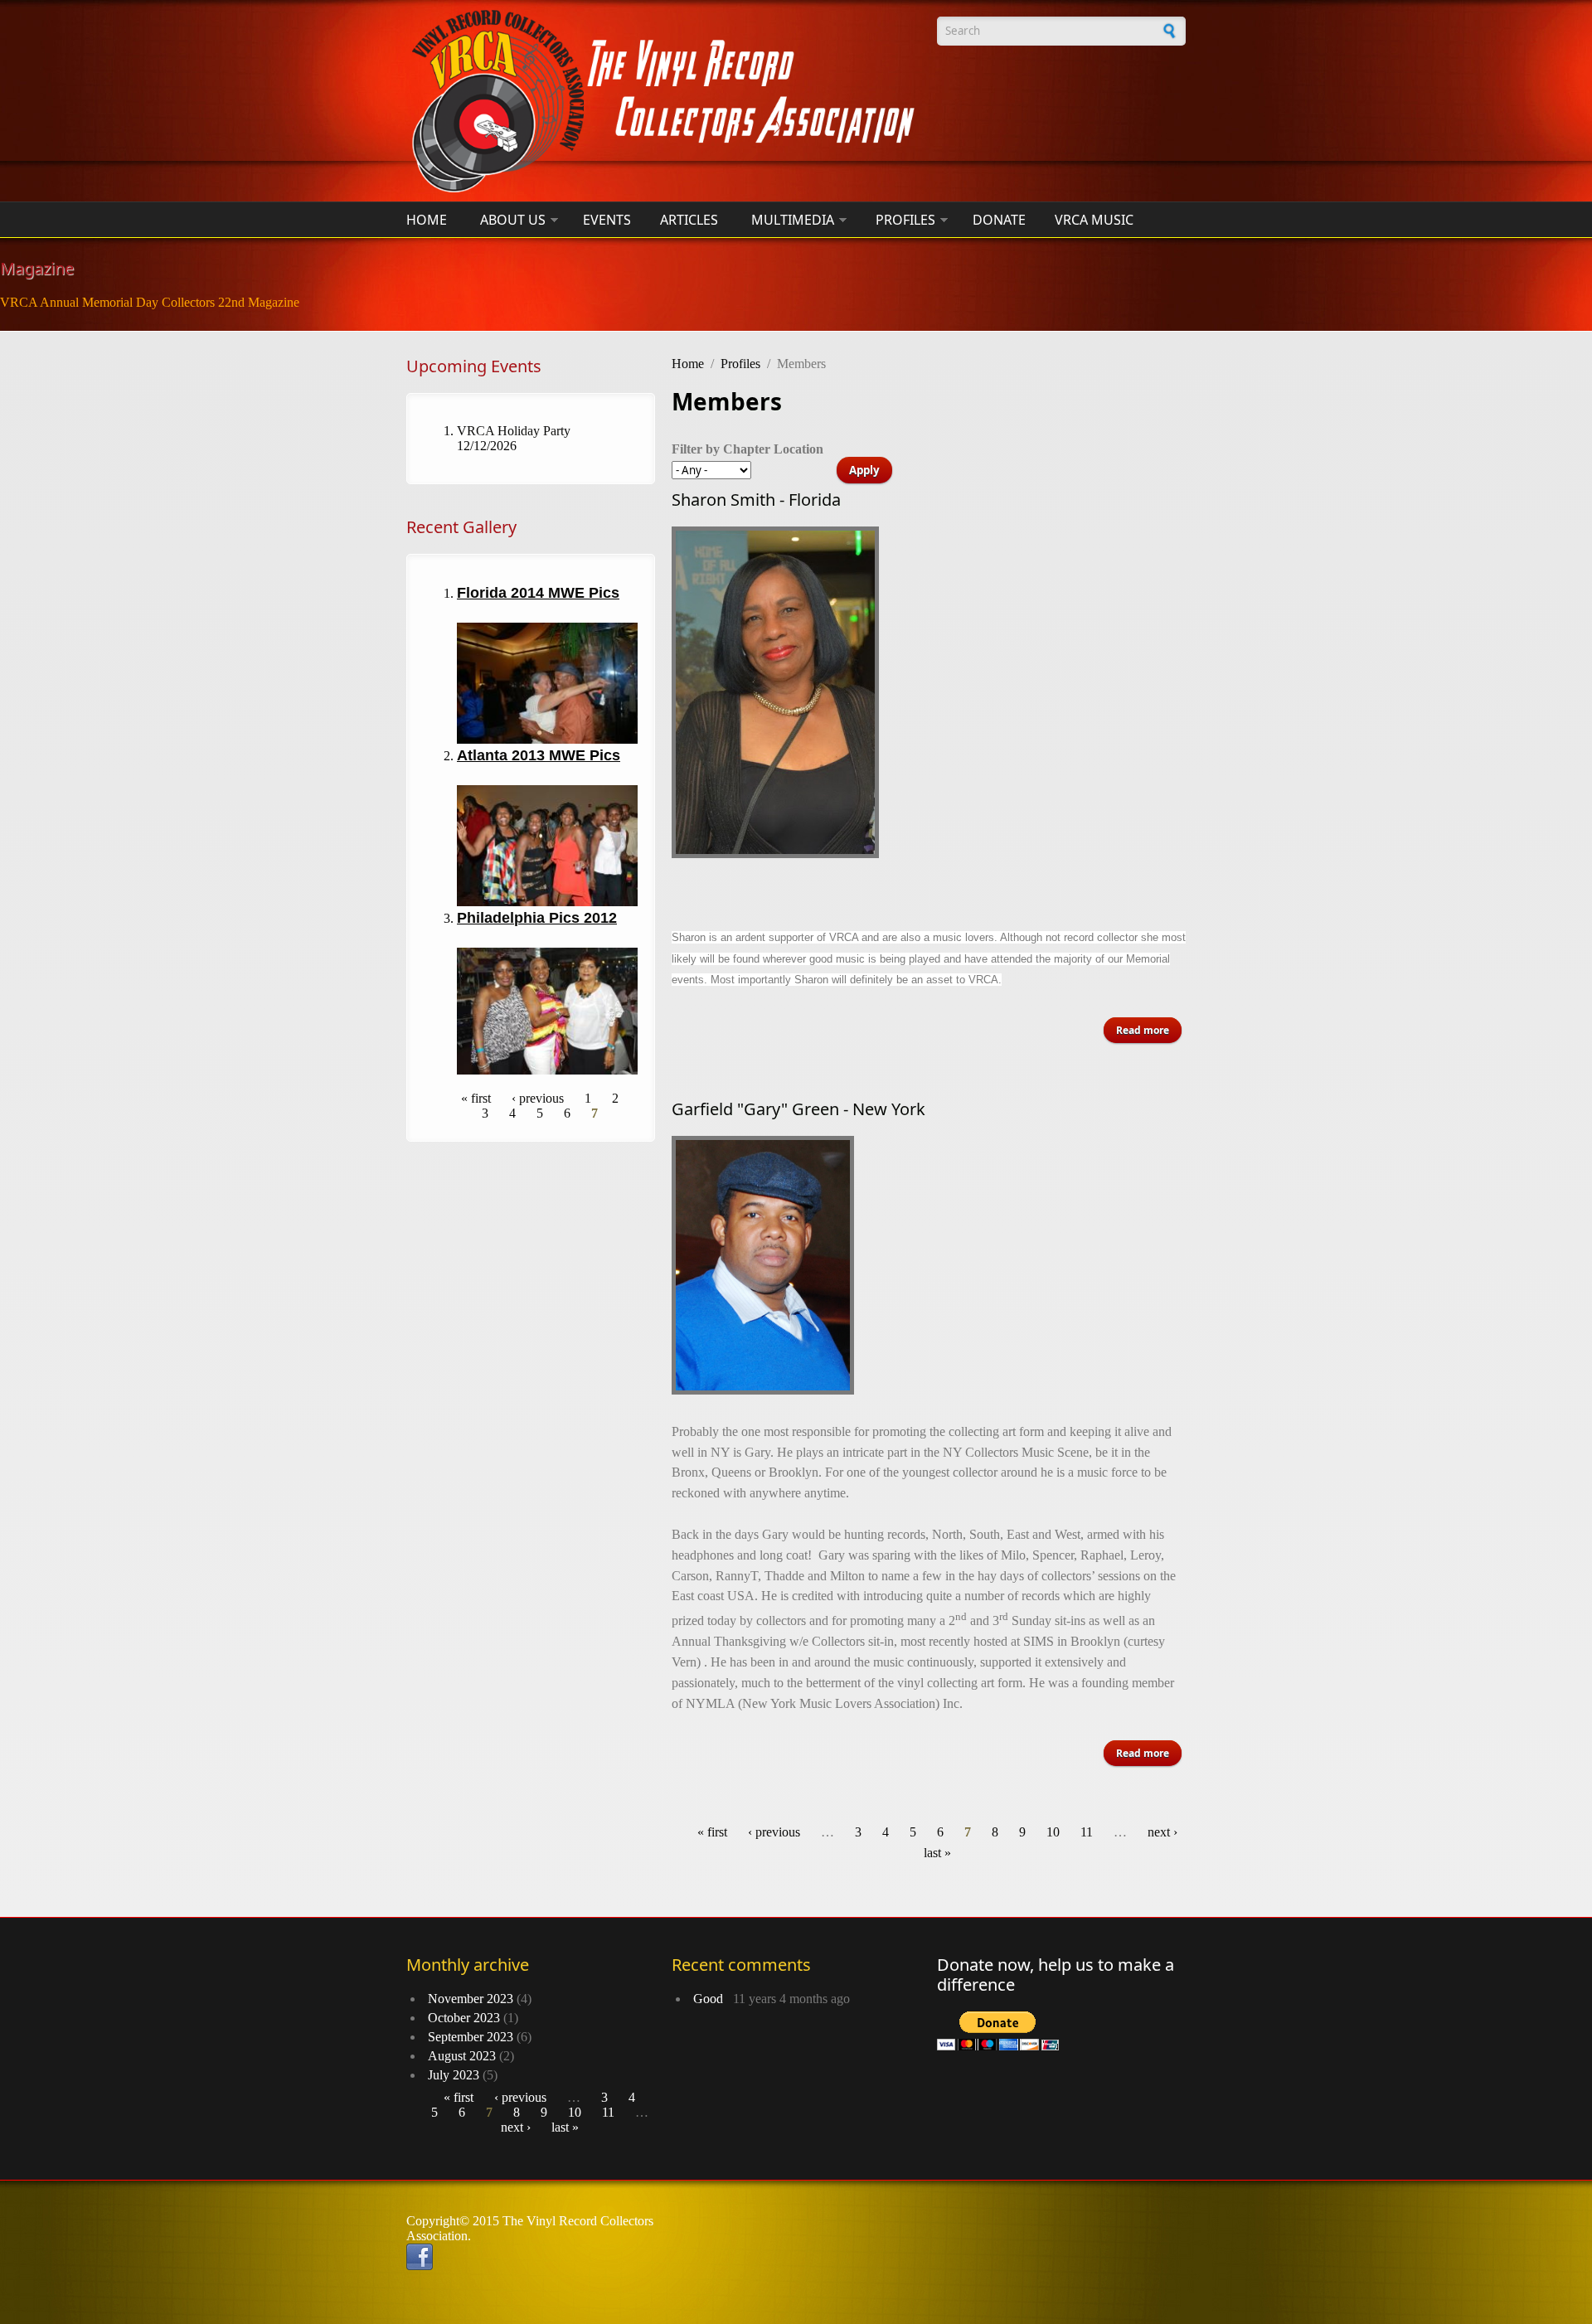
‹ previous (538, 1098)
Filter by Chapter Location (747, 449)
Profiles (905, 220)
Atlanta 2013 (501, 755)
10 (1053, 1832)
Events (607, 220)
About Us (513, 220)
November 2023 (471, 1999)
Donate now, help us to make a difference (1056, 1975)
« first (476, 1098)
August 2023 (462, 2056)
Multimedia (793, 220)
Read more (1149, 1030)
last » (937, 1853)
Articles (689, 220)
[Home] (663, 101)
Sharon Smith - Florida (756, 500)
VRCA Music (1094, 220)
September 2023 (471, 2037)
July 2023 (454, 2075)
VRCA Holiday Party (514, 431)
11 (1087, 1832)
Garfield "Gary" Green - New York (798, 1109)
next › (1162, 1832)
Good (711, 1999)
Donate (999, 220)
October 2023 (464, 2018)
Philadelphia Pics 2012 (537, 918)
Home (427, 220)
